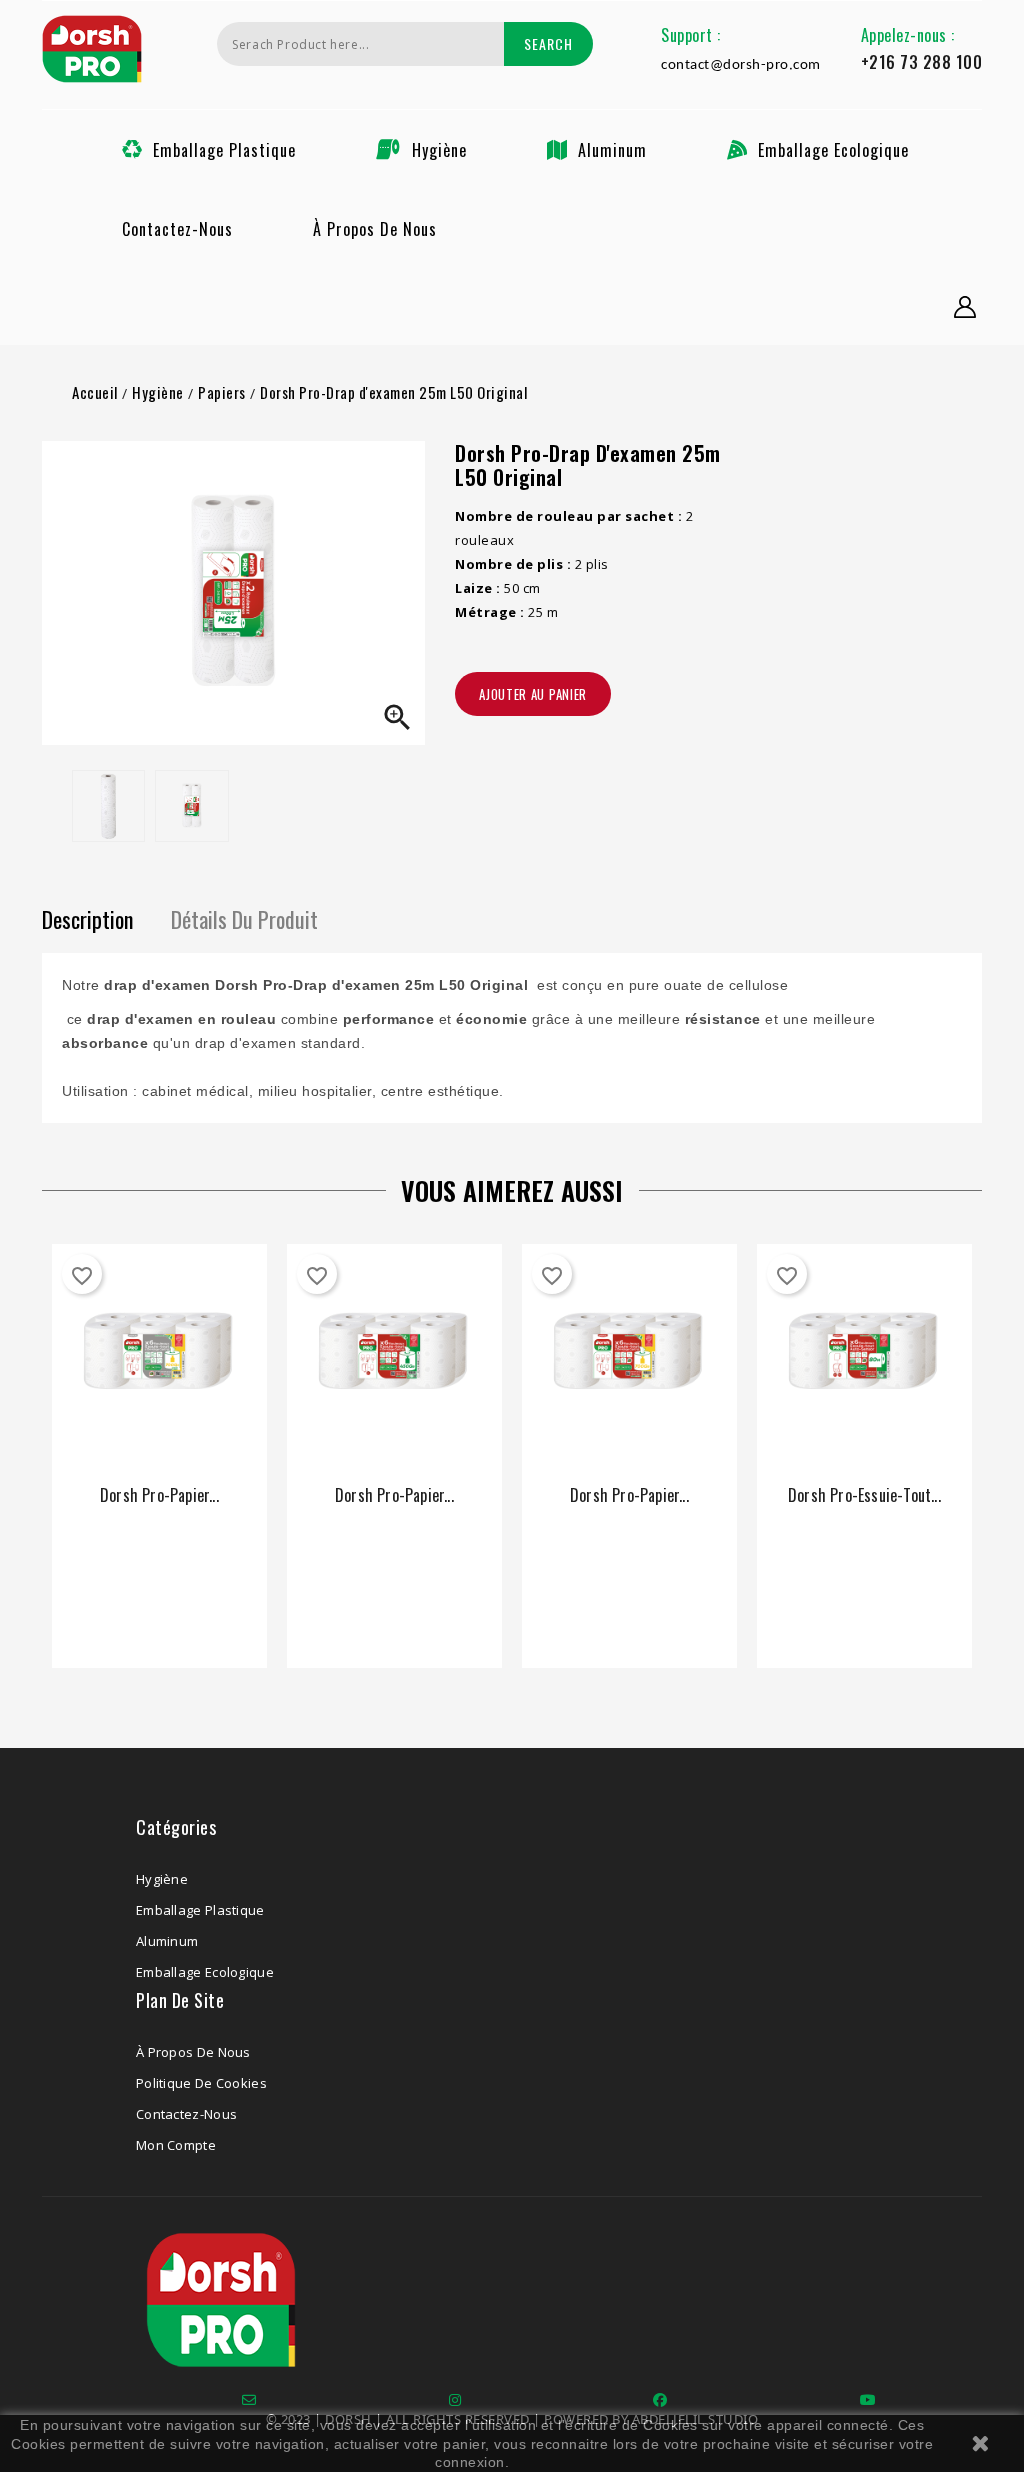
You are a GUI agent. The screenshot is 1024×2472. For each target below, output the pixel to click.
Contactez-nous (177, 229)
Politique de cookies (201, 2083)
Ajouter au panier (533, 694)
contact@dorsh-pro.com (741, 65)
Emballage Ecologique (833, 150)
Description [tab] (87, 919)
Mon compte (176, 2145)
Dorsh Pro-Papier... (159, 1495)
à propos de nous (375, 229)
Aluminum (612, 150)
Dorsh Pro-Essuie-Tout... (864, 1495)
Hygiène (439, 150)
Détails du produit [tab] (244, 919)
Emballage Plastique (224, 150)
